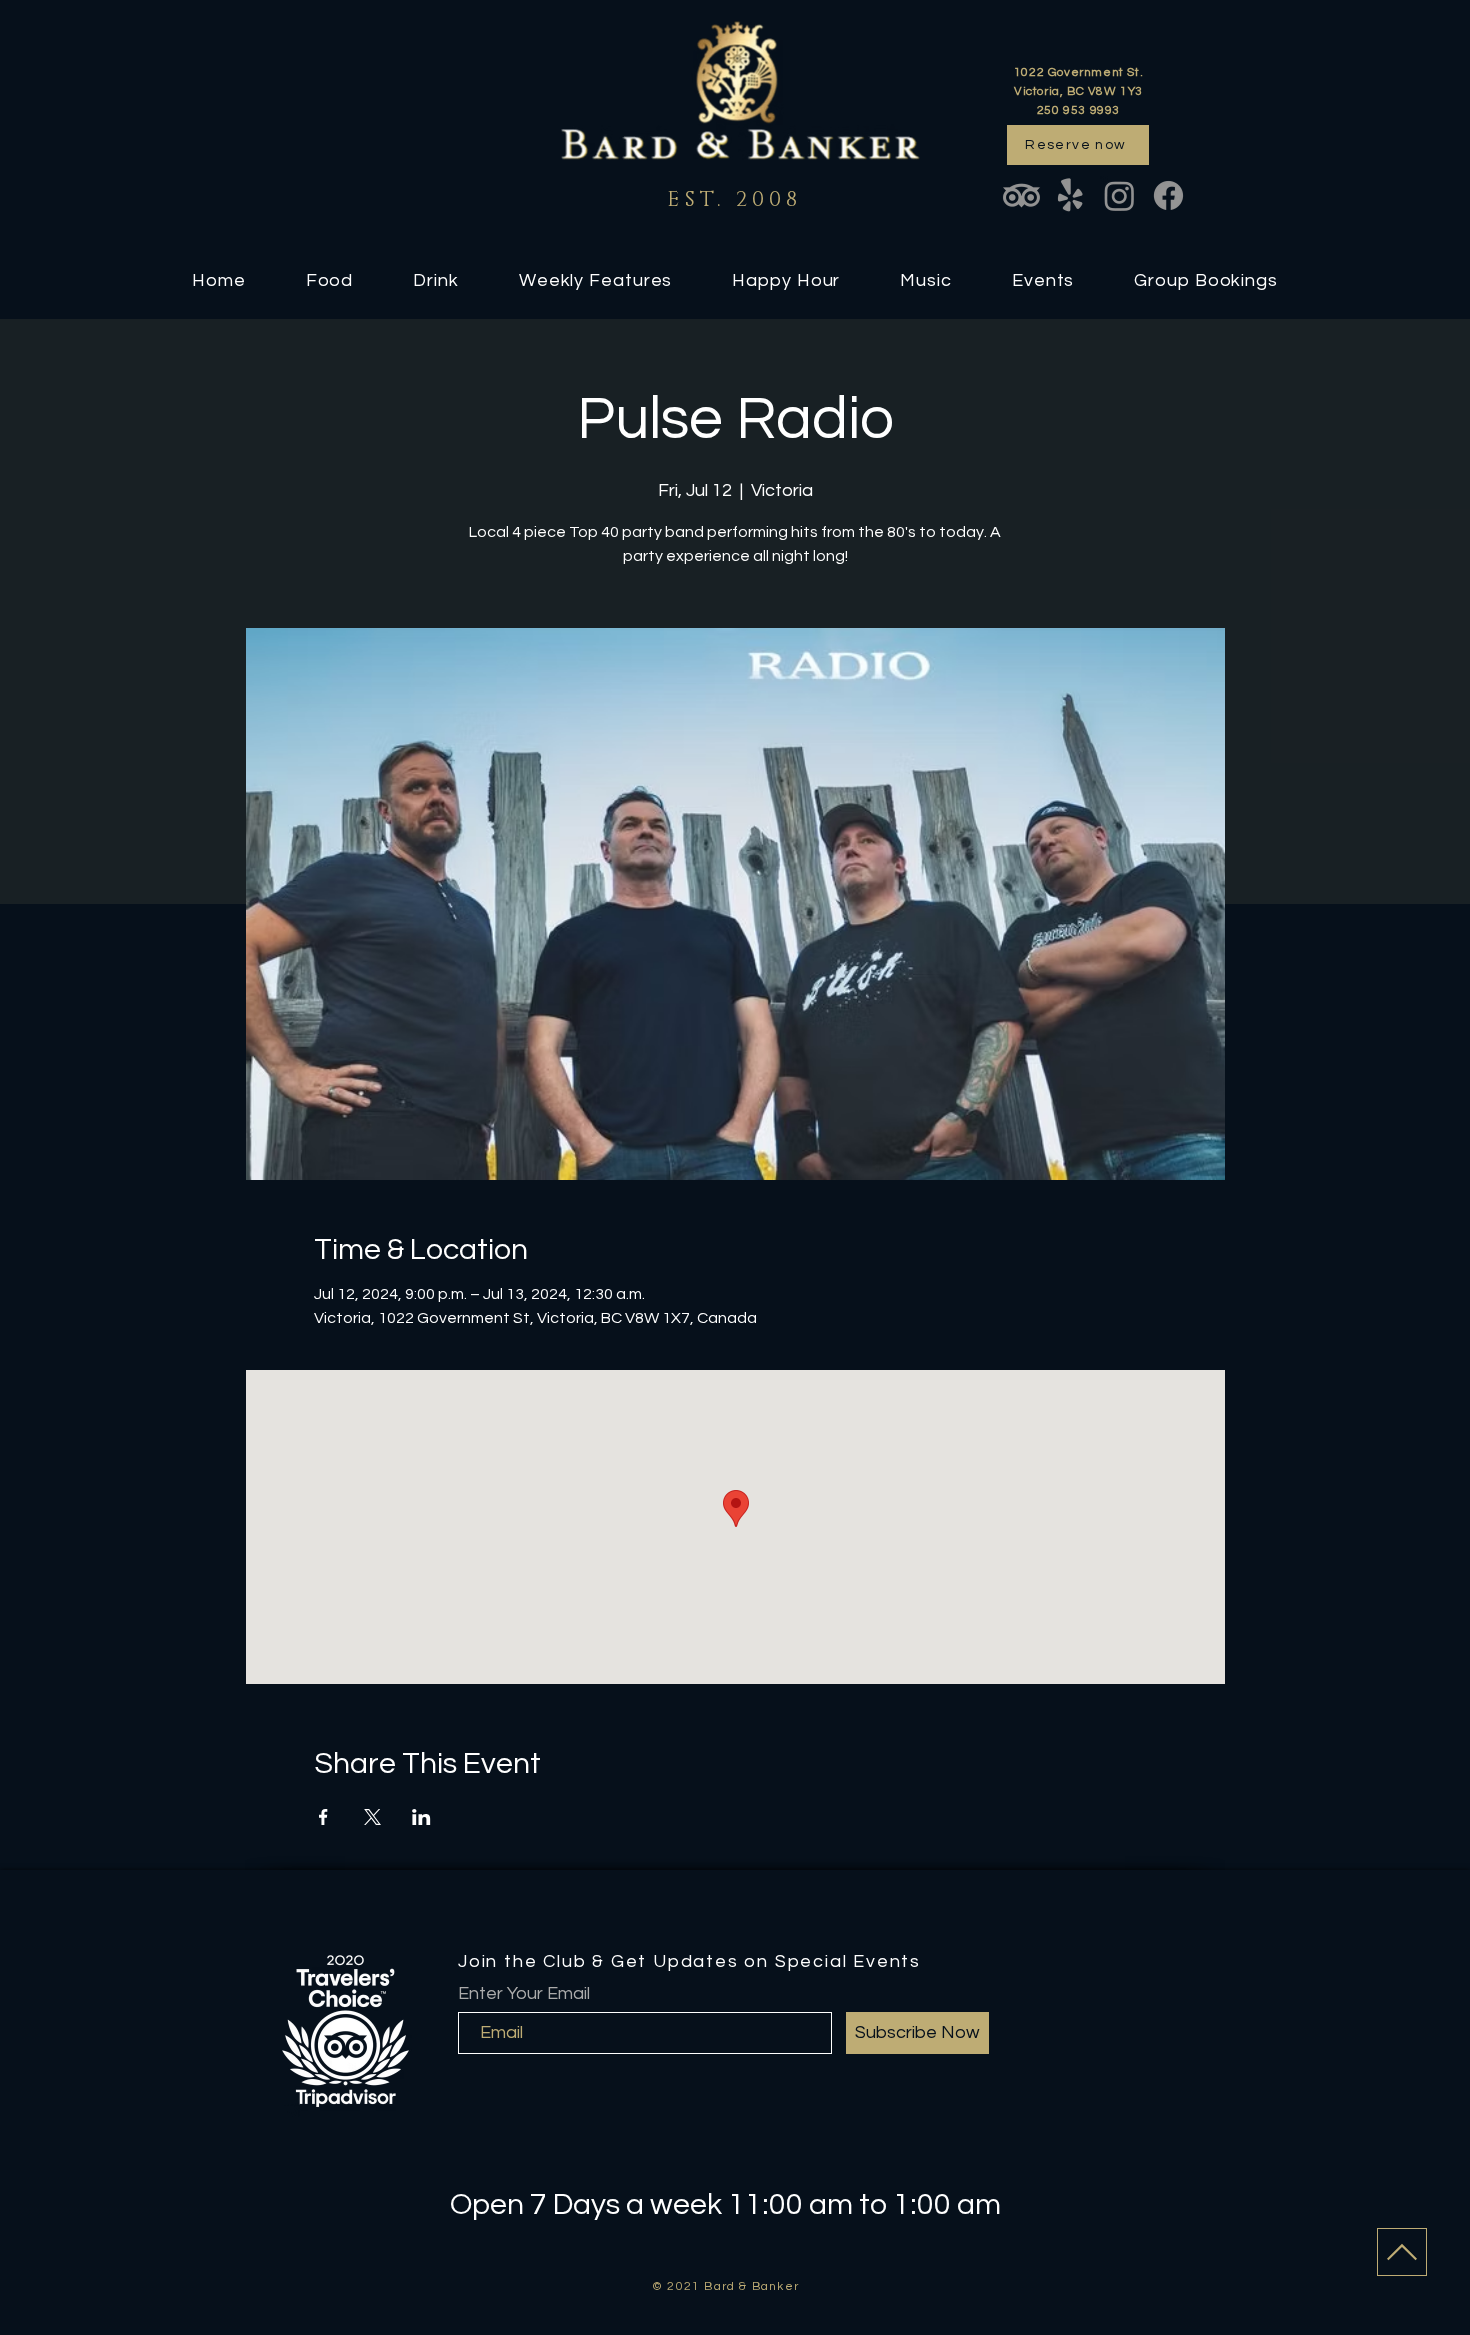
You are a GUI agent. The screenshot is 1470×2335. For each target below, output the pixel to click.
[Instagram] (1119, 195)
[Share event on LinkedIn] (421, 1817)
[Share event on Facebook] (323, 1817)
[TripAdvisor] (1021, 195)
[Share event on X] (372, 1817)
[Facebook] (1168, 195)
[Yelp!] (1070, 195)
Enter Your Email (524, 1994)
